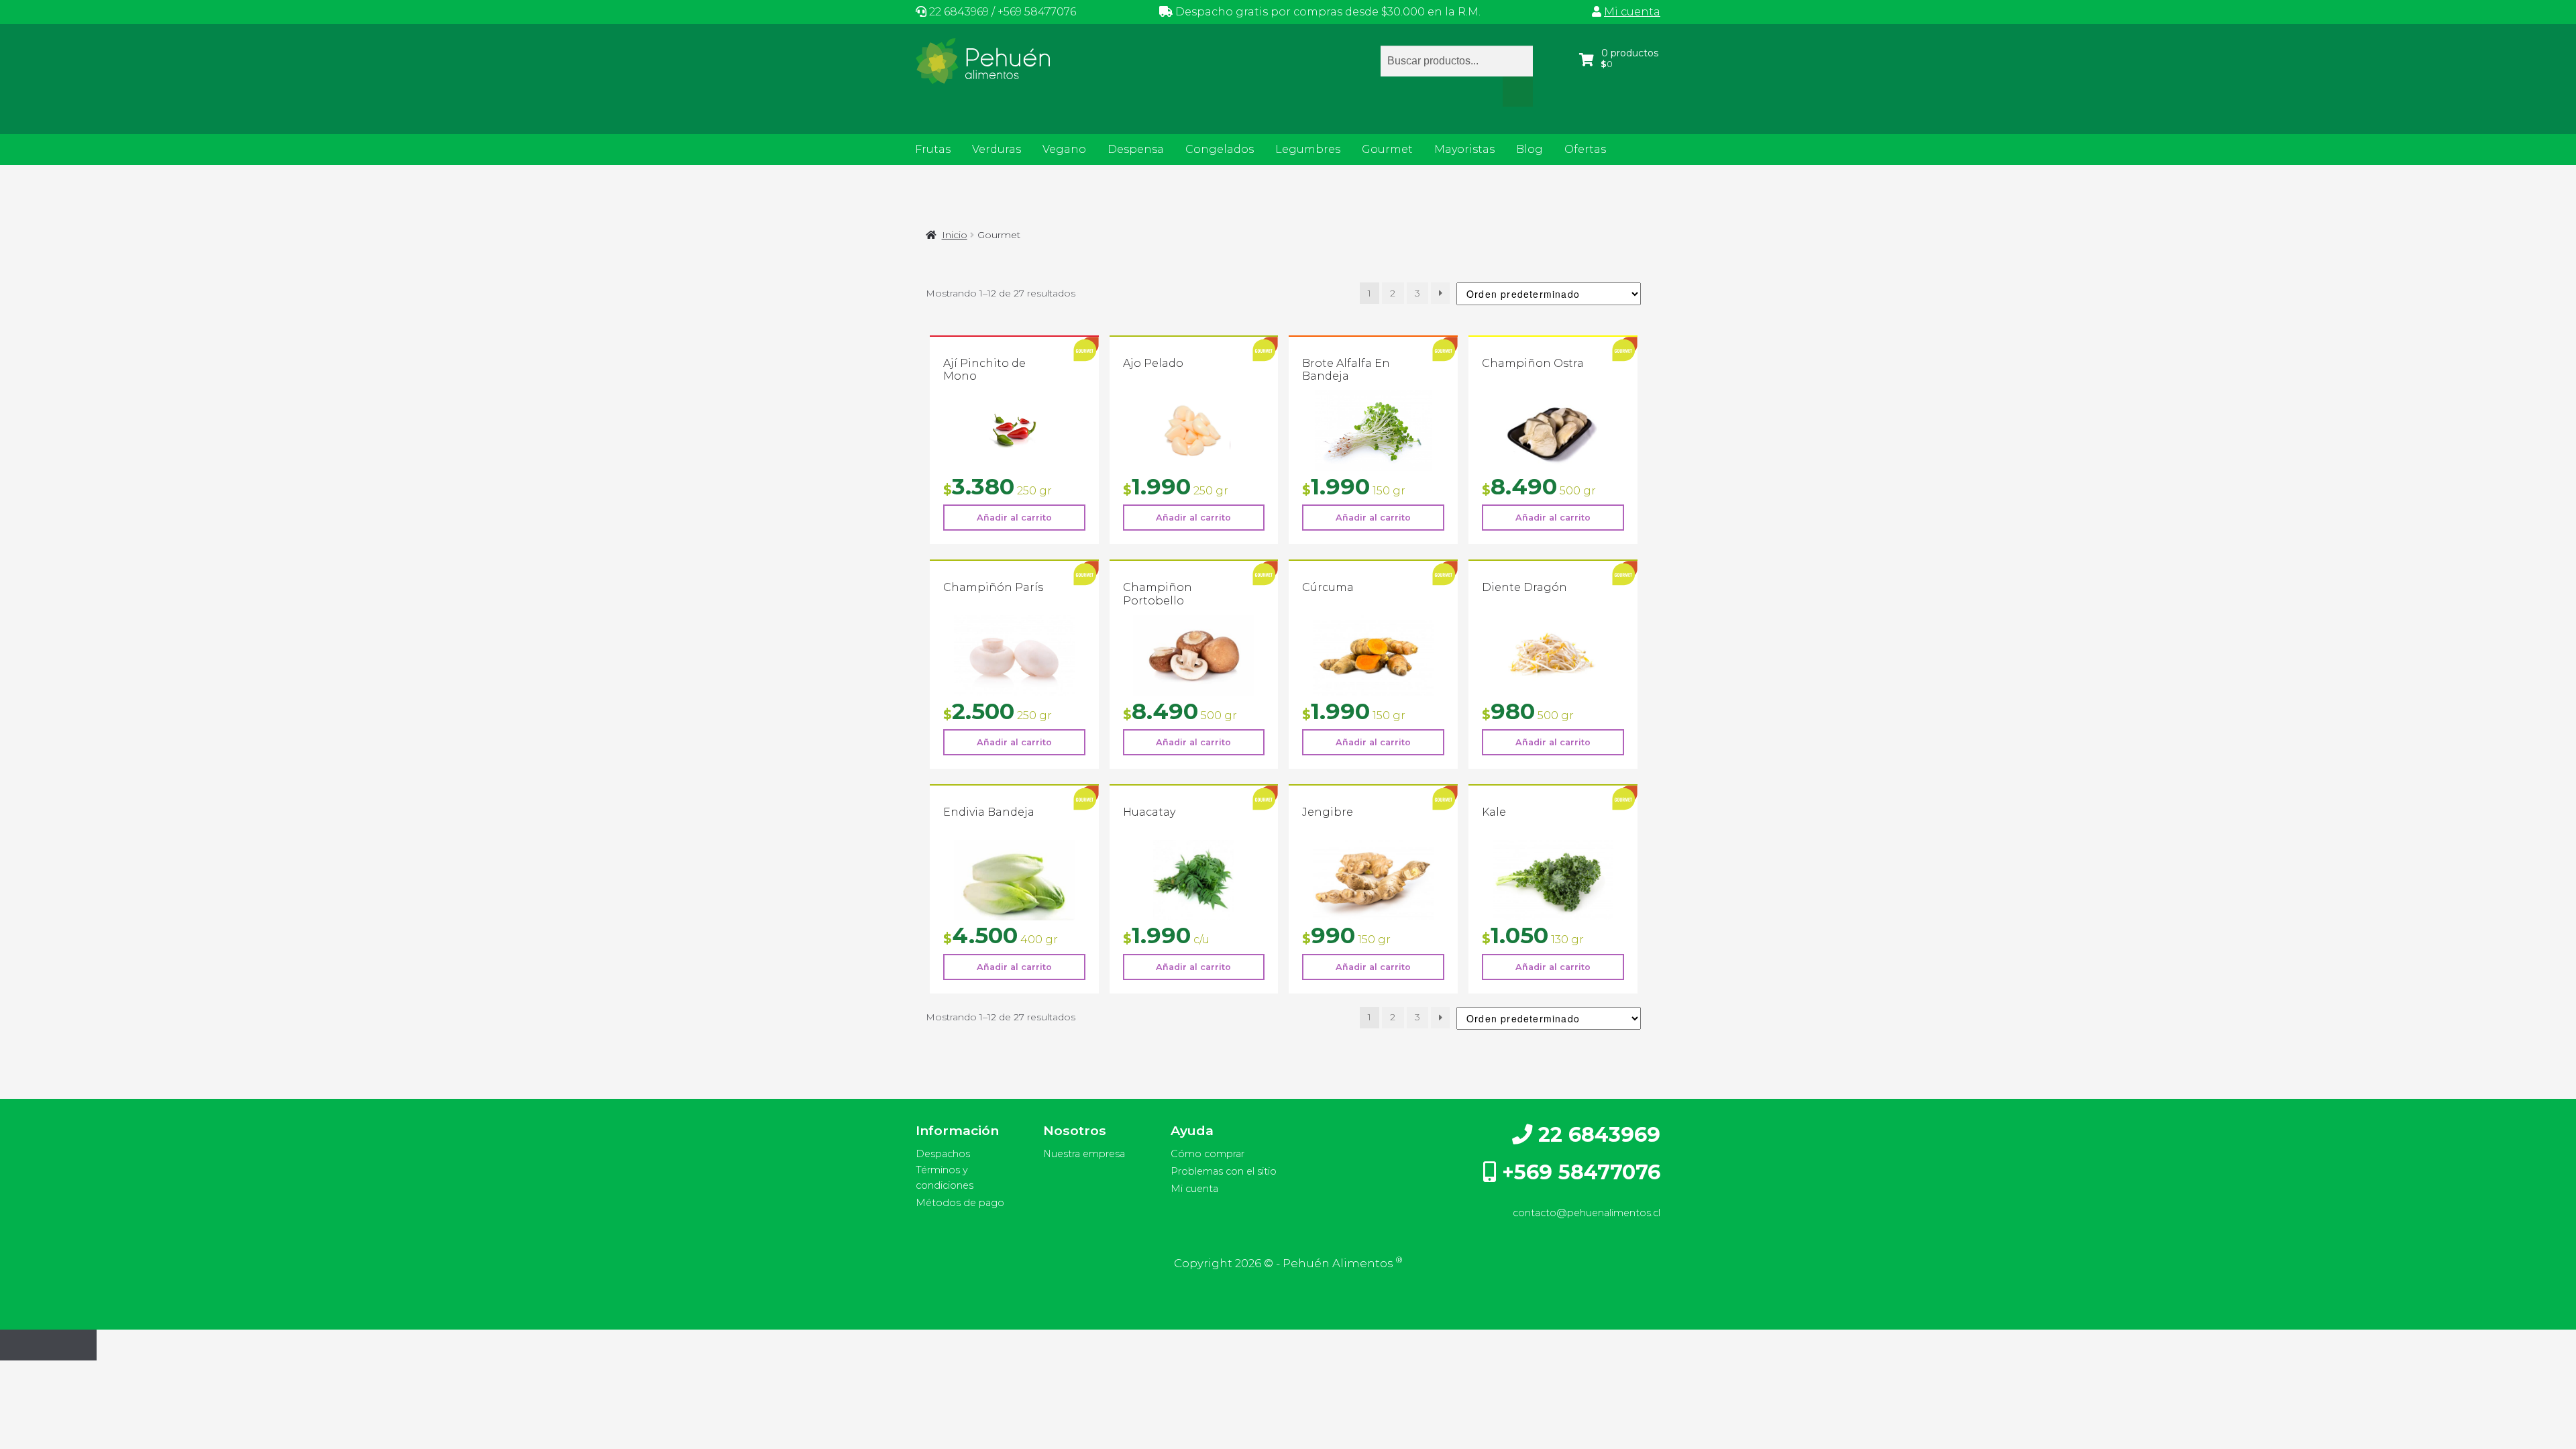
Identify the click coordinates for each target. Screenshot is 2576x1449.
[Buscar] (1518, 92)
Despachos (943, 1154)
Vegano (1064, 149)
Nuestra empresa (1084, 1154)
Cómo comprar (1207, 1154)
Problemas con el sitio (1224, 1171)
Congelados (1220, 149)
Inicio (955, 235)
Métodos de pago (960, 1203)
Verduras (997, 149)
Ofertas (1585, 149)
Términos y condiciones (945, 1178)
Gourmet (1387, 149)
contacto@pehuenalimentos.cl (1587, 1213)
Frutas (933, 149)
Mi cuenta (1632, 12)
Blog (1529, 149)
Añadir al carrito (1014, 518)
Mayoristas (1464, 149)
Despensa (1136, 149)
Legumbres (1308, 149)
